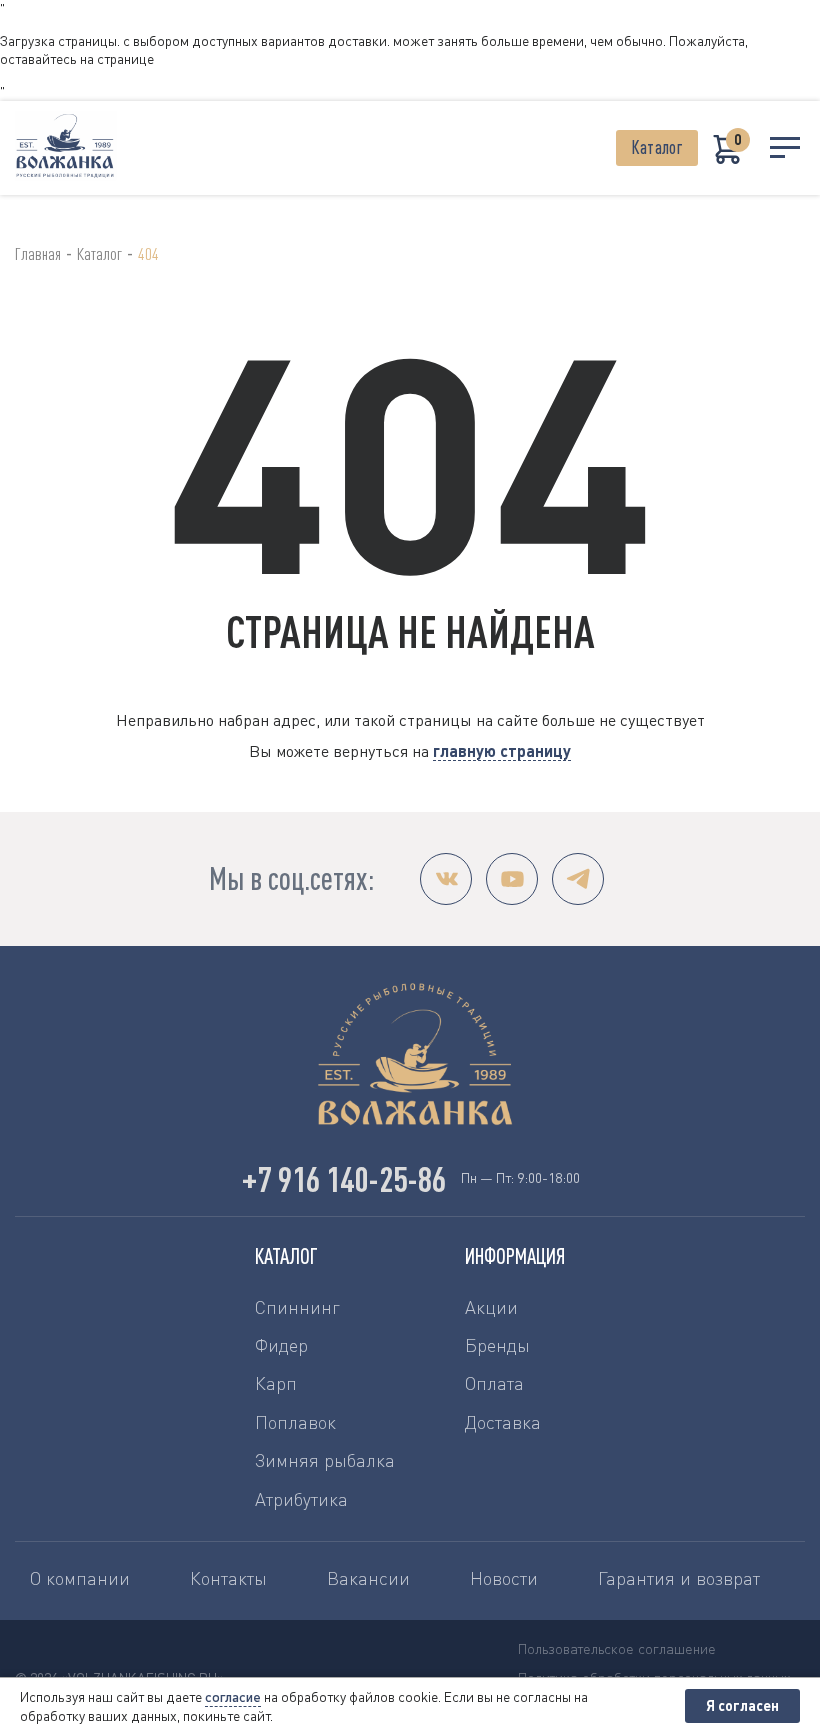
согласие (233, 1696)
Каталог (657, 147)
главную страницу (502, 750)
